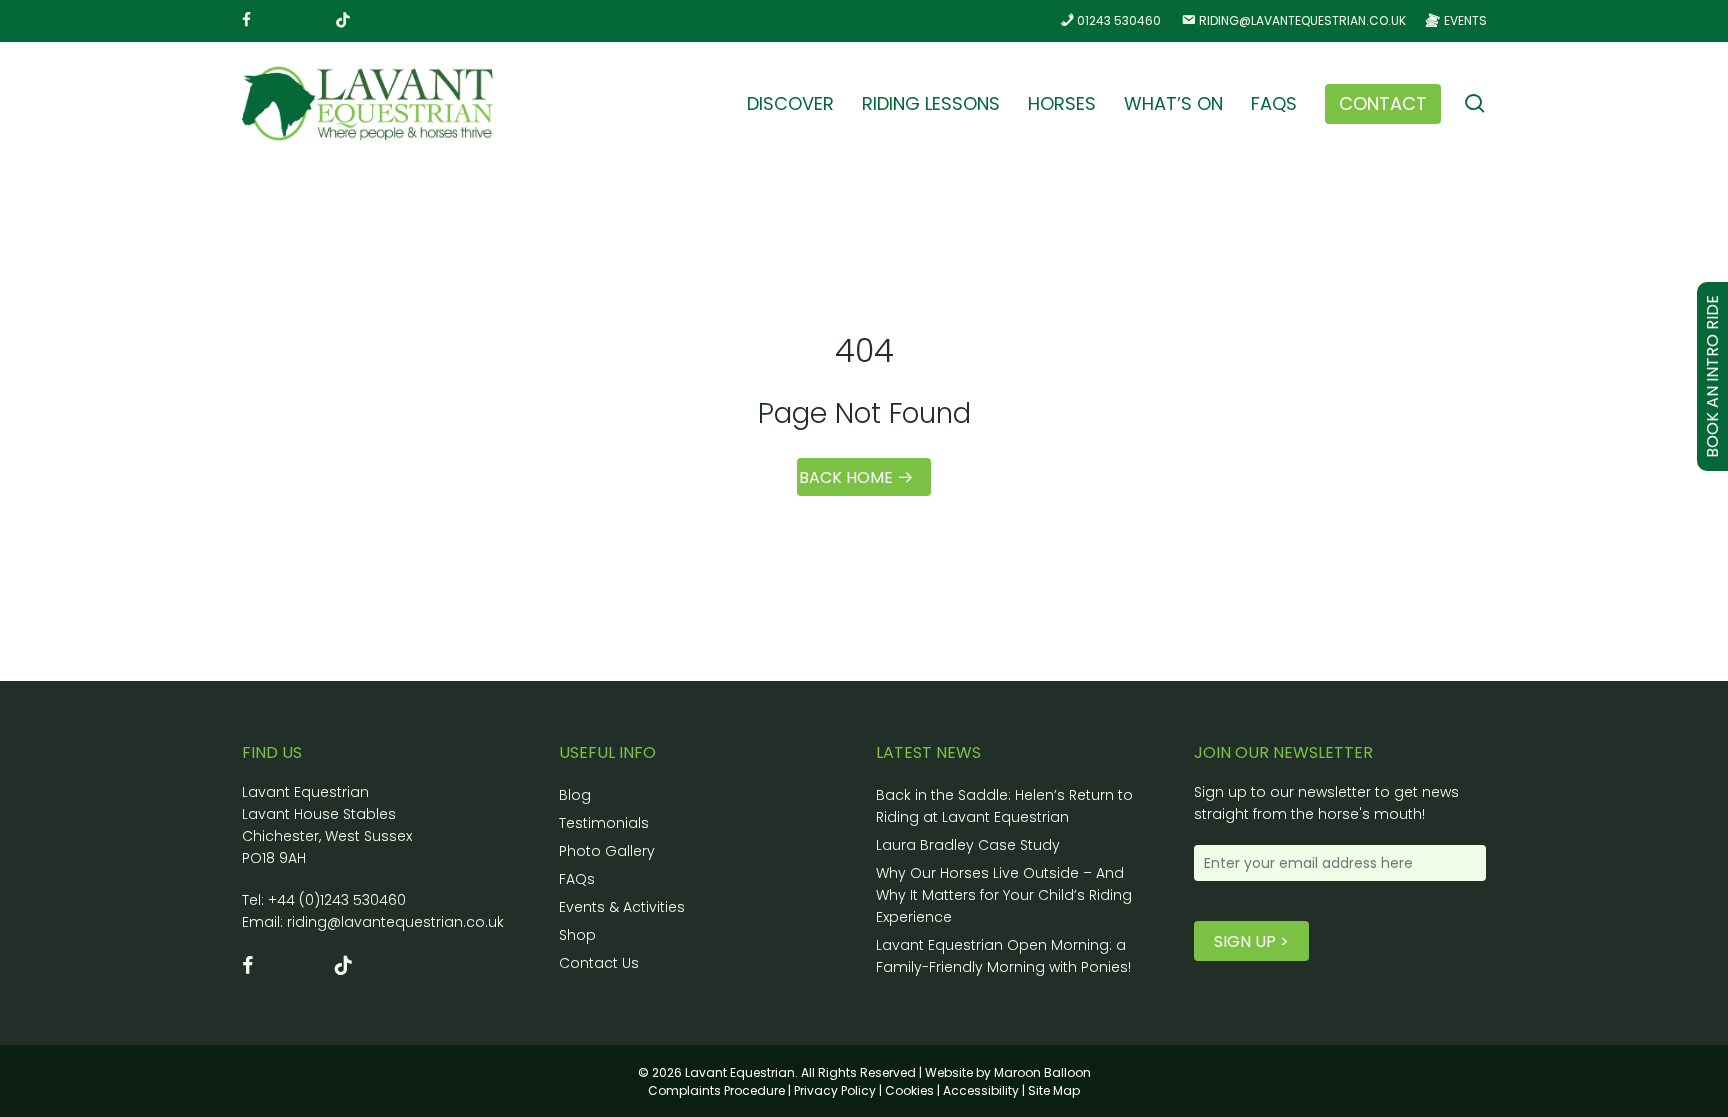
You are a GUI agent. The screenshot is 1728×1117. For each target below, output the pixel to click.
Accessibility (981, 1090)
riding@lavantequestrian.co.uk (395, 922)
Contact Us (599, 963)
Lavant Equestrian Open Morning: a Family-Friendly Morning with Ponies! (1003, 956)
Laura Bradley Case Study (968, 845)
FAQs (577, 879)
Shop (577, 935)
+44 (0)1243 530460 (337, 900)
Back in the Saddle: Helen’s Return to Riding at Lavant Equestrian (1004, 806)
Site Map (1054, 1090)
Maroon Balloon (1042, 1072)
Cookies (909, 1090)
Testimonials (604, 823)
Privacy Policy (835, 1090)
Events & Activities (622, 907)
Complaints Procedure (716, 1090)
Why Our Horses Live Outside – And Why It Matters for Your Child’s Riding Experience (1004, 895)
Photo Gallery (607, 851)
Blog (575, 795)
